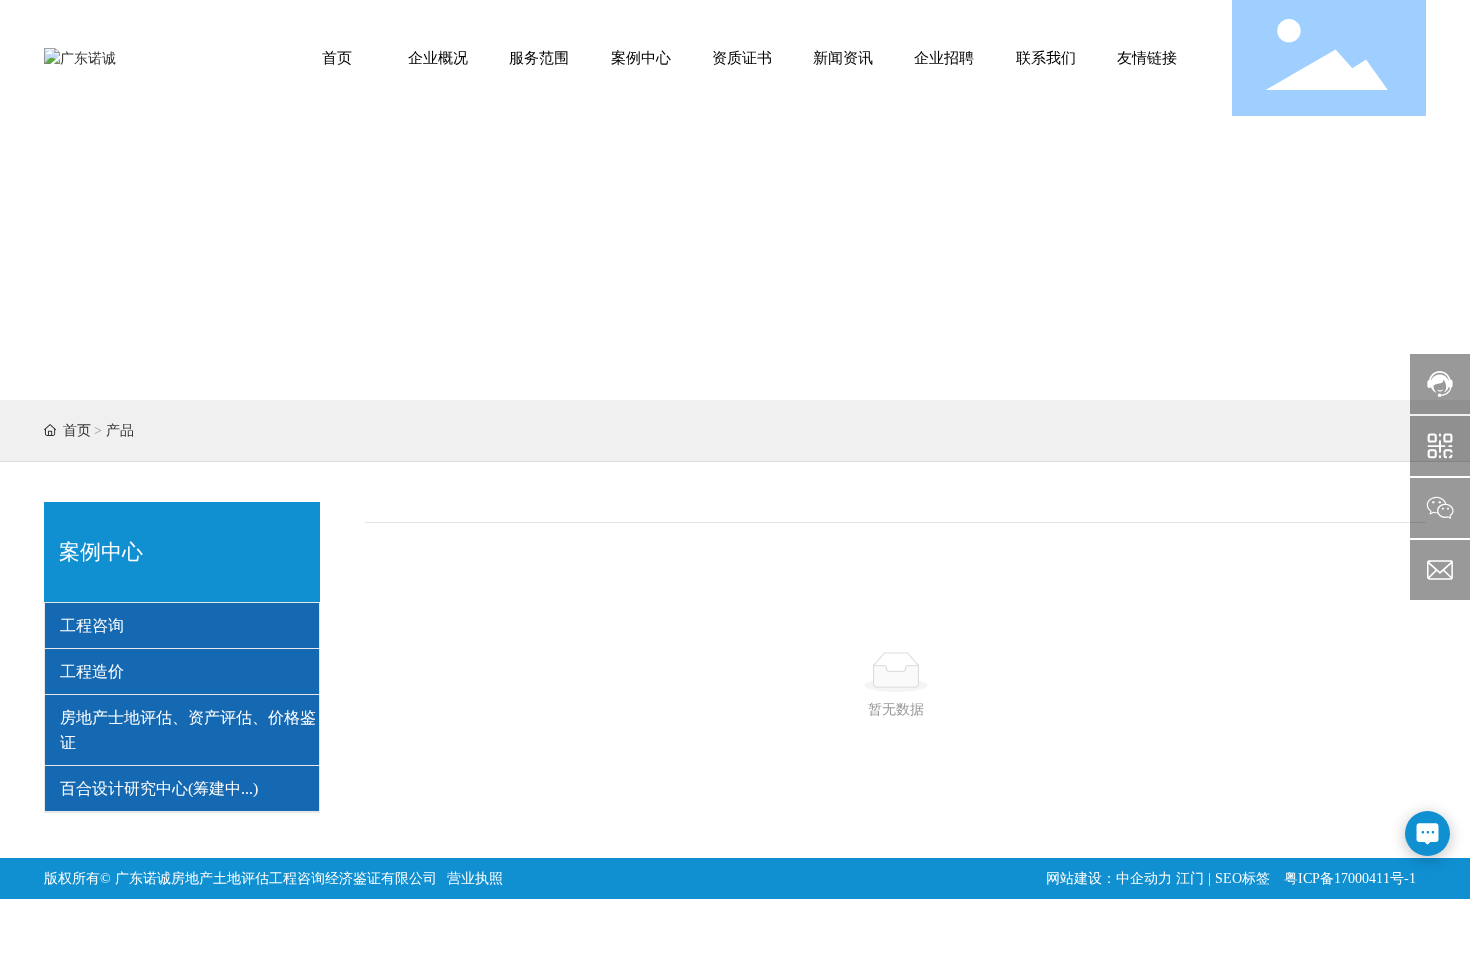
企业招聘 (944, 58)
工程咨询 (92, 625)
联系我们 (1046, 58)
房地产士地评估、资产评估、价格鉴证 (188, 730)
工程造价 (92, 671)
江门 (1190, 878)
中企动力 (1144, 878)
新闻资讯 (843, 58)
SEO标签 (1242, 878)
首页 (337, 58)
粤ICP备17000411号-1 (1350, 878)
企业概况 (438, 58)
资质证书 (742, 58)
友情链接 (1147, 58)
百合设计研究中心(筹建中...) (159, 788)
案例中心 (641, 58)
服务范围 (539, 58)
